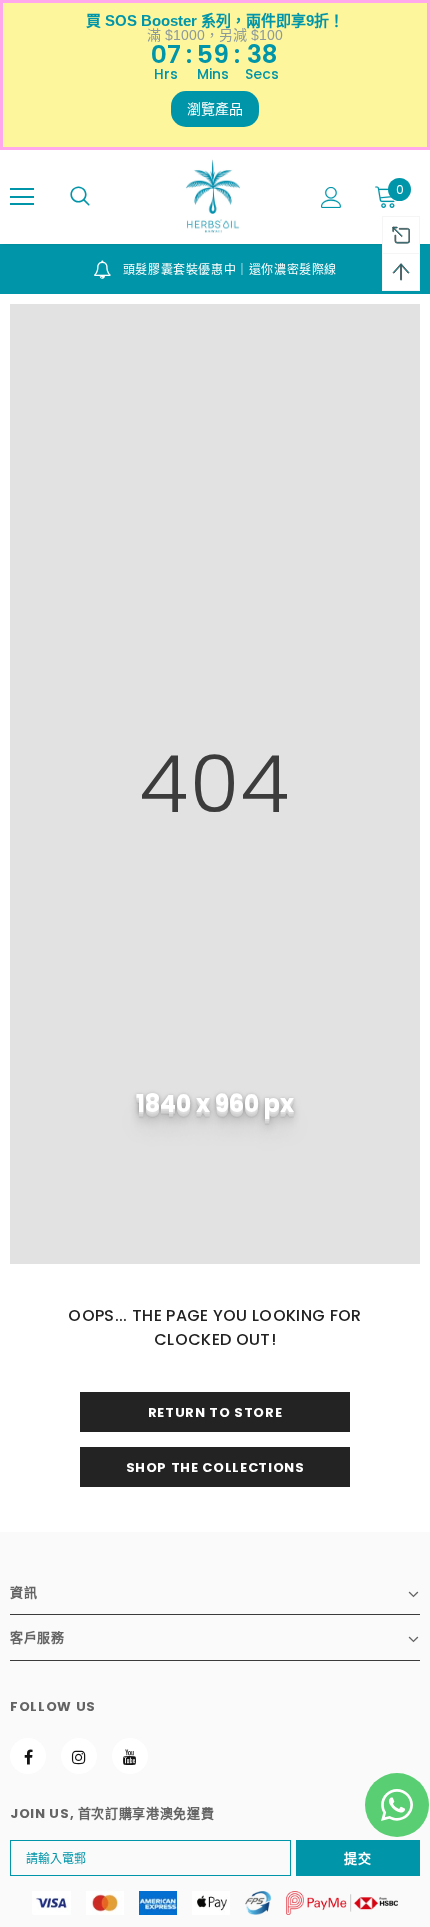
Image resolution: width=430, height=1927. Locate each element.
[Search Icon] (80, 197)
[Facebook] (28, 1756)
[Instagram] (79, 1756)
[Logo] (213, 196)
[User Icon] (331, 197)
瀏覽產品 (215, 109)
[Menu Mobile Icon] (22, 197)
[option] (215, 269)
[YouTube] (130, 1756)
